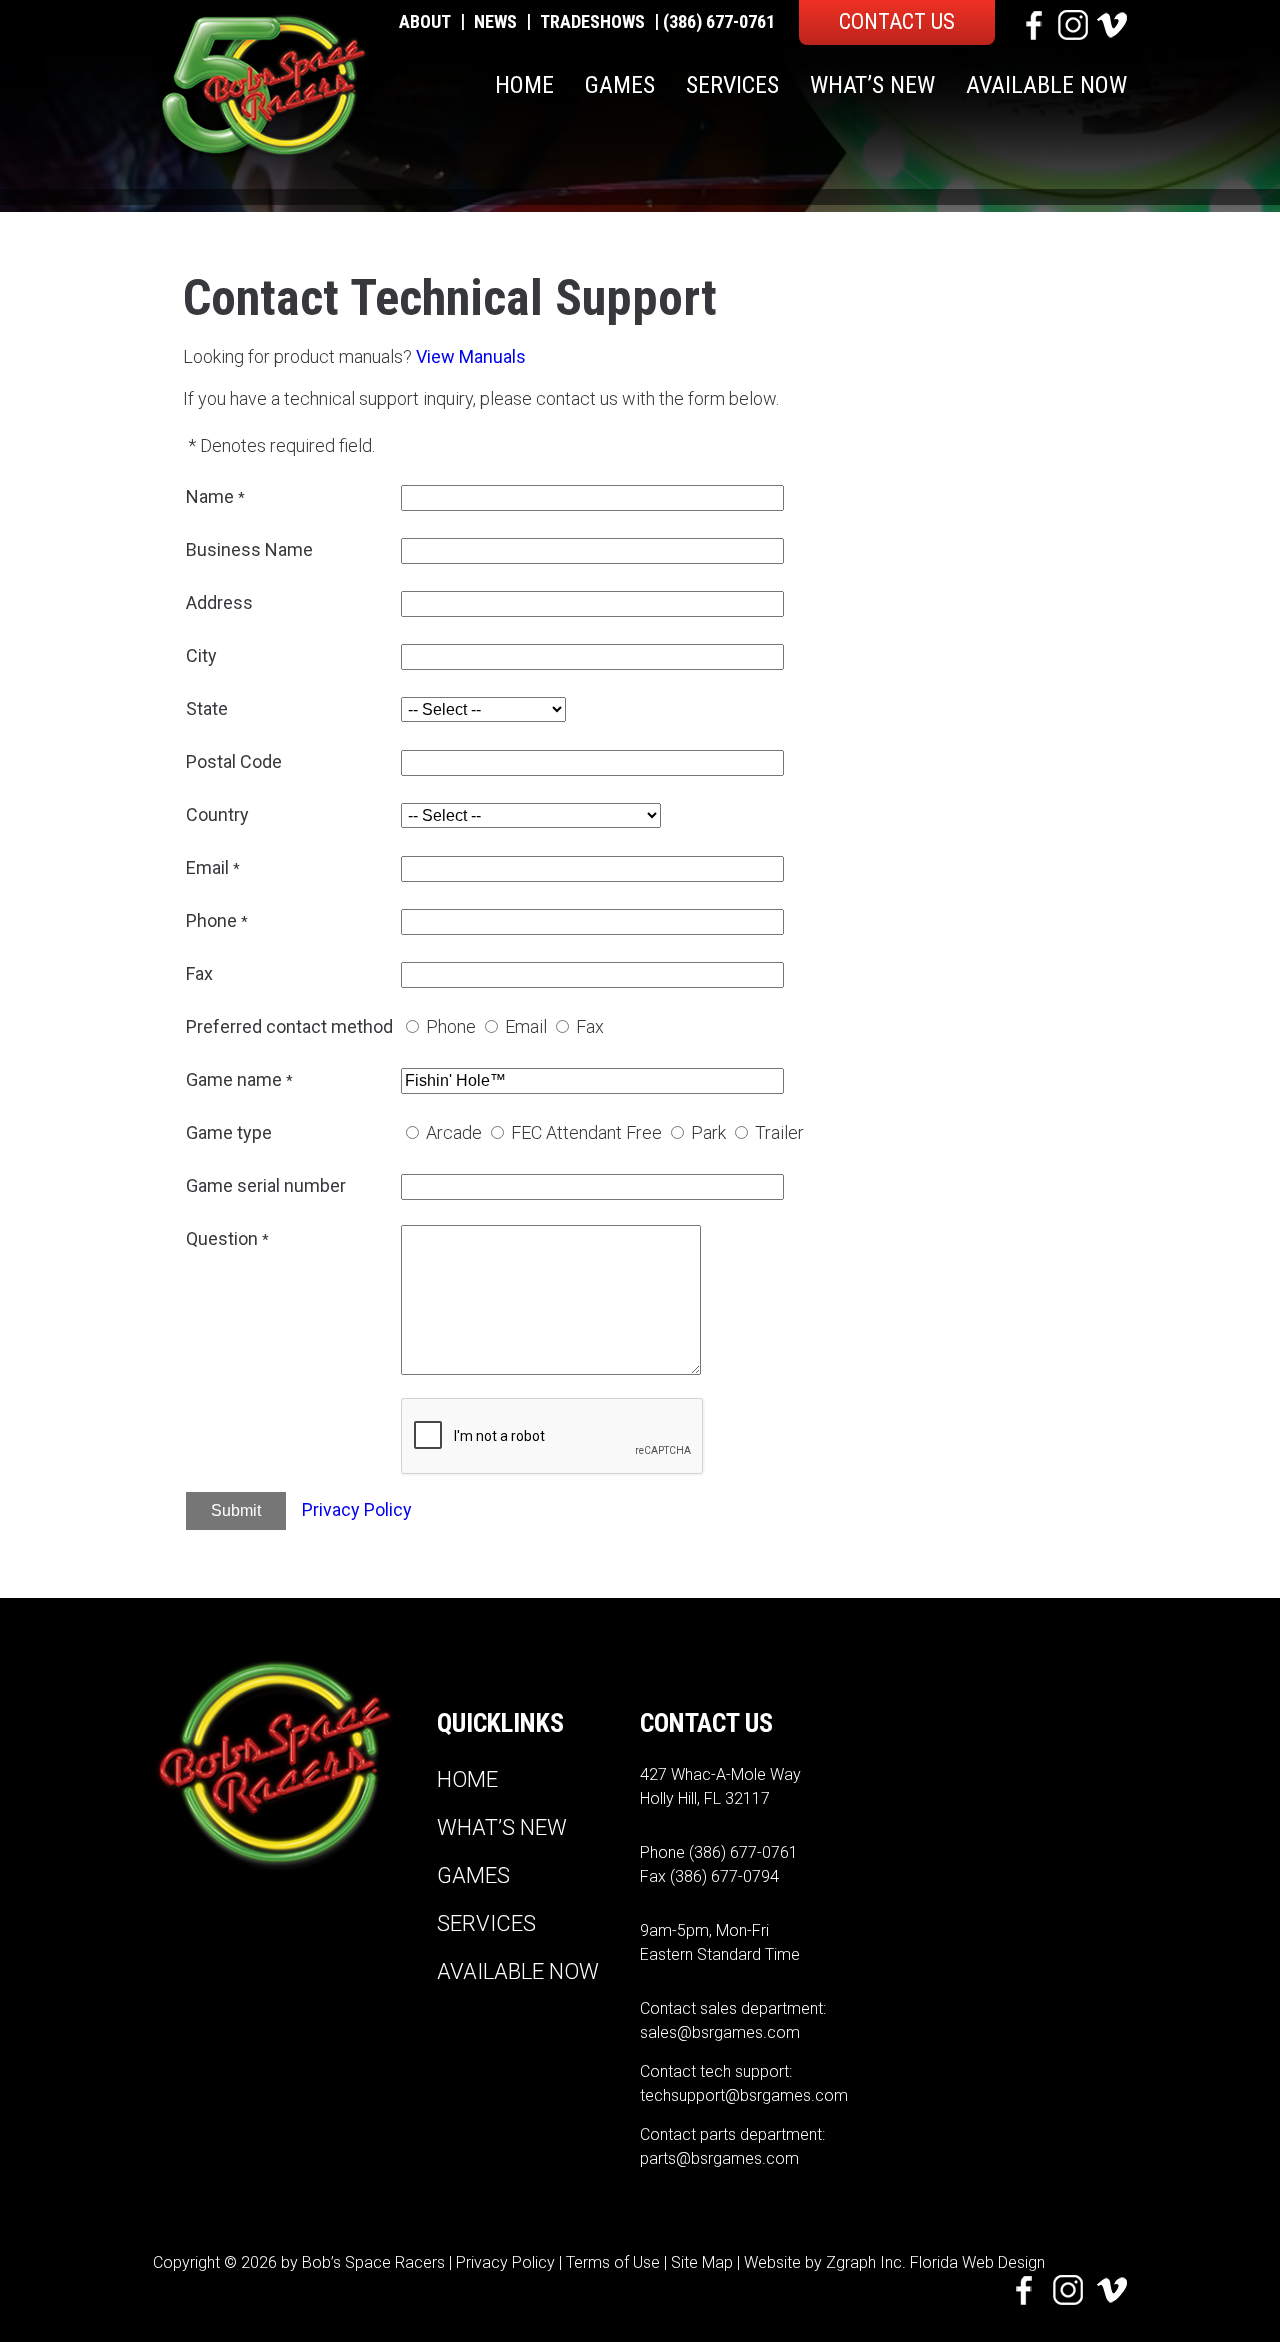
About (425, 21)
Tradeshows (592, 21)
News (495, 21)
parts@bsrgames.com (719, 2158)
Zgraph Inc (864, 2262)
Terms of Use (613, 2262)
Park (708, 1132)
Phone (451, 1026)
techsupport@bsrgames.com (744, 2095)
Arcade (454, 1132)
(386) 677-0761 (719, 21)
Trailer (779, 1132)
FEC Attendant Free (586, 1132)
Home (524, 85)
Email (526, 1026)
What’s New (872, 85)
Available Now (1046, 85)
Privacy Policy (357, 1509)
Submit (236, 1510)
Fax (590, 1026)
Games (620, 85)
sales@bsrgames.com (720, 2032)
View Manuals (471, 356)
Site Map (702, 2262)
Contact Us (897, 21)
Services (732, 85)
